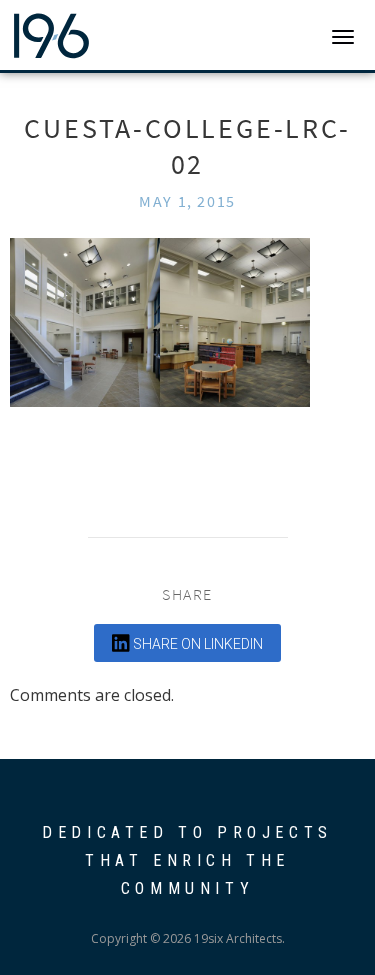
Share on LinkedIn (196, 644)
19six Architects (92, 35)
